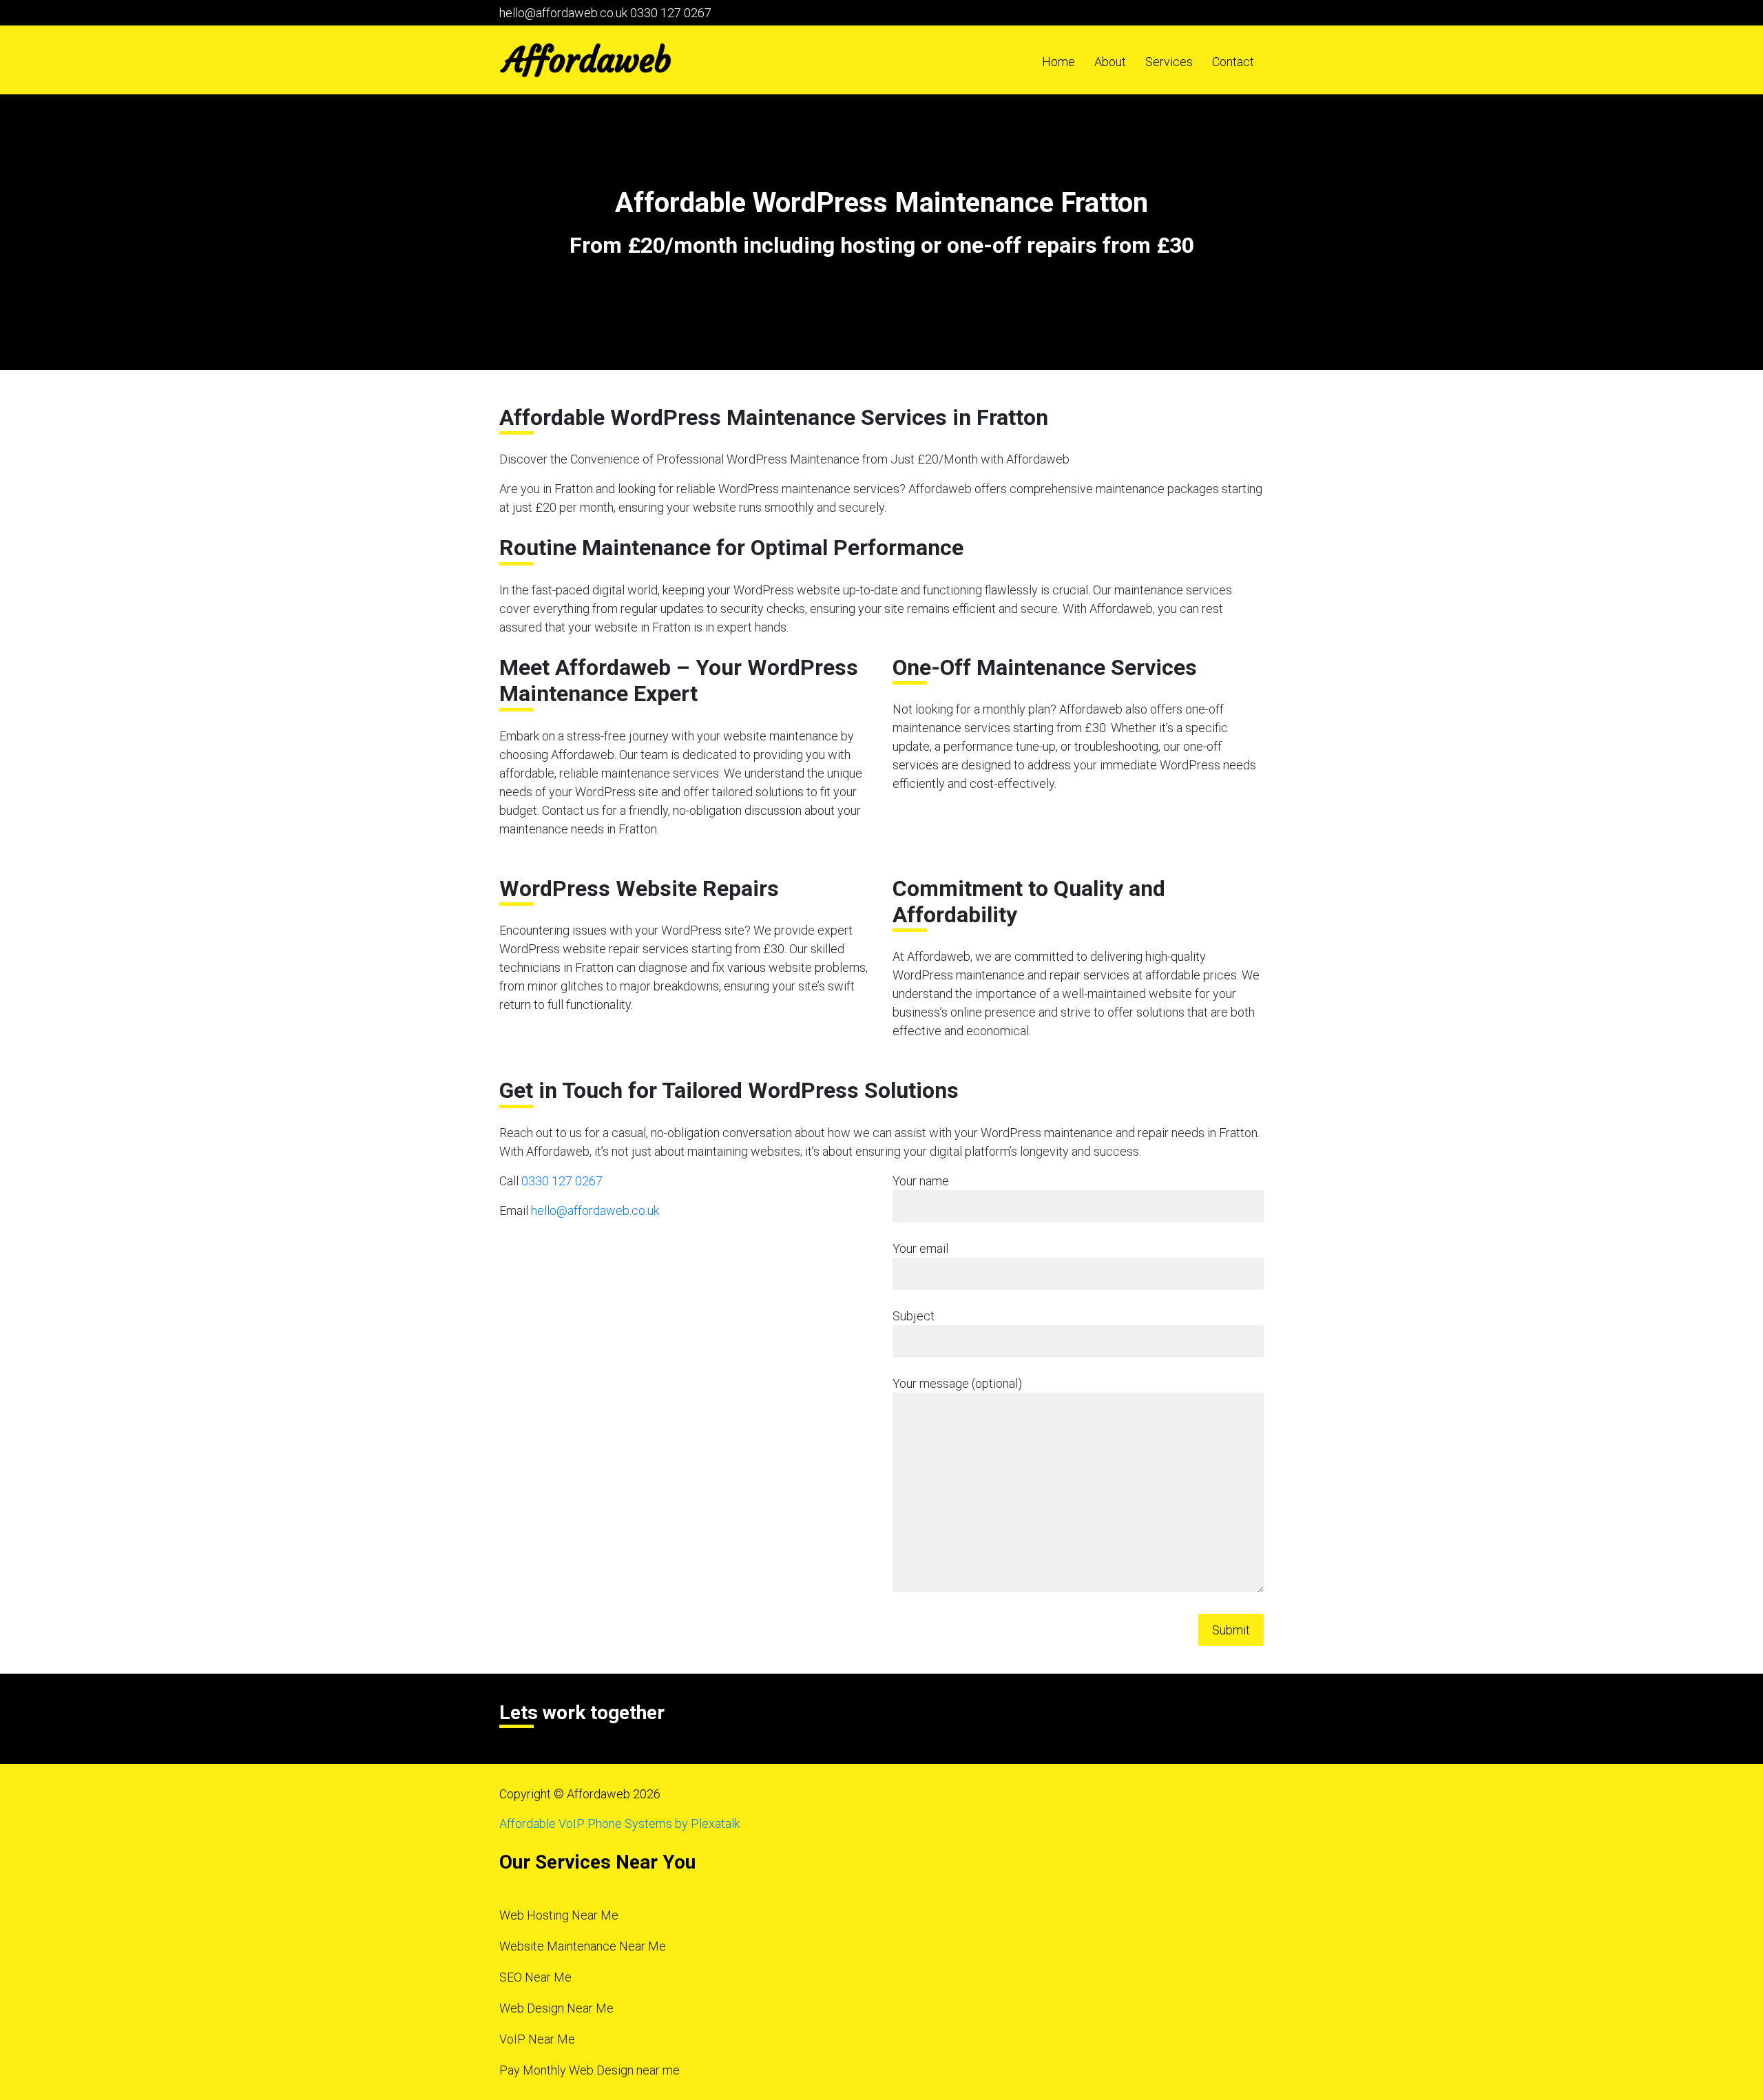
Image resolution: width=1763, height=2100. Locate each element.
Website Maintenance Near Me (583, 1946)
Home (1058, 62)
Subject (914, 1316)
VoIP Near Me (537, 2039)
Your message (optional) (957, 1383)
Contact (1233, 62)
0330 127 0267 (671, 13)
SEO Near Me (535, 1977)
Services (1169, 62)
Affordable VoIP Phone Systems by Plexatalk (619, 1823)
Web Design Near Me (556, 2008)
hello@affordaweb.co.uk (563, 13)
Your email (920, 1248)
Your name (921, 1181)
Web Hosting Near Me (559, 1915)
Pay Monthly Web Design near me (590, 2070)
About (1110, 62)
